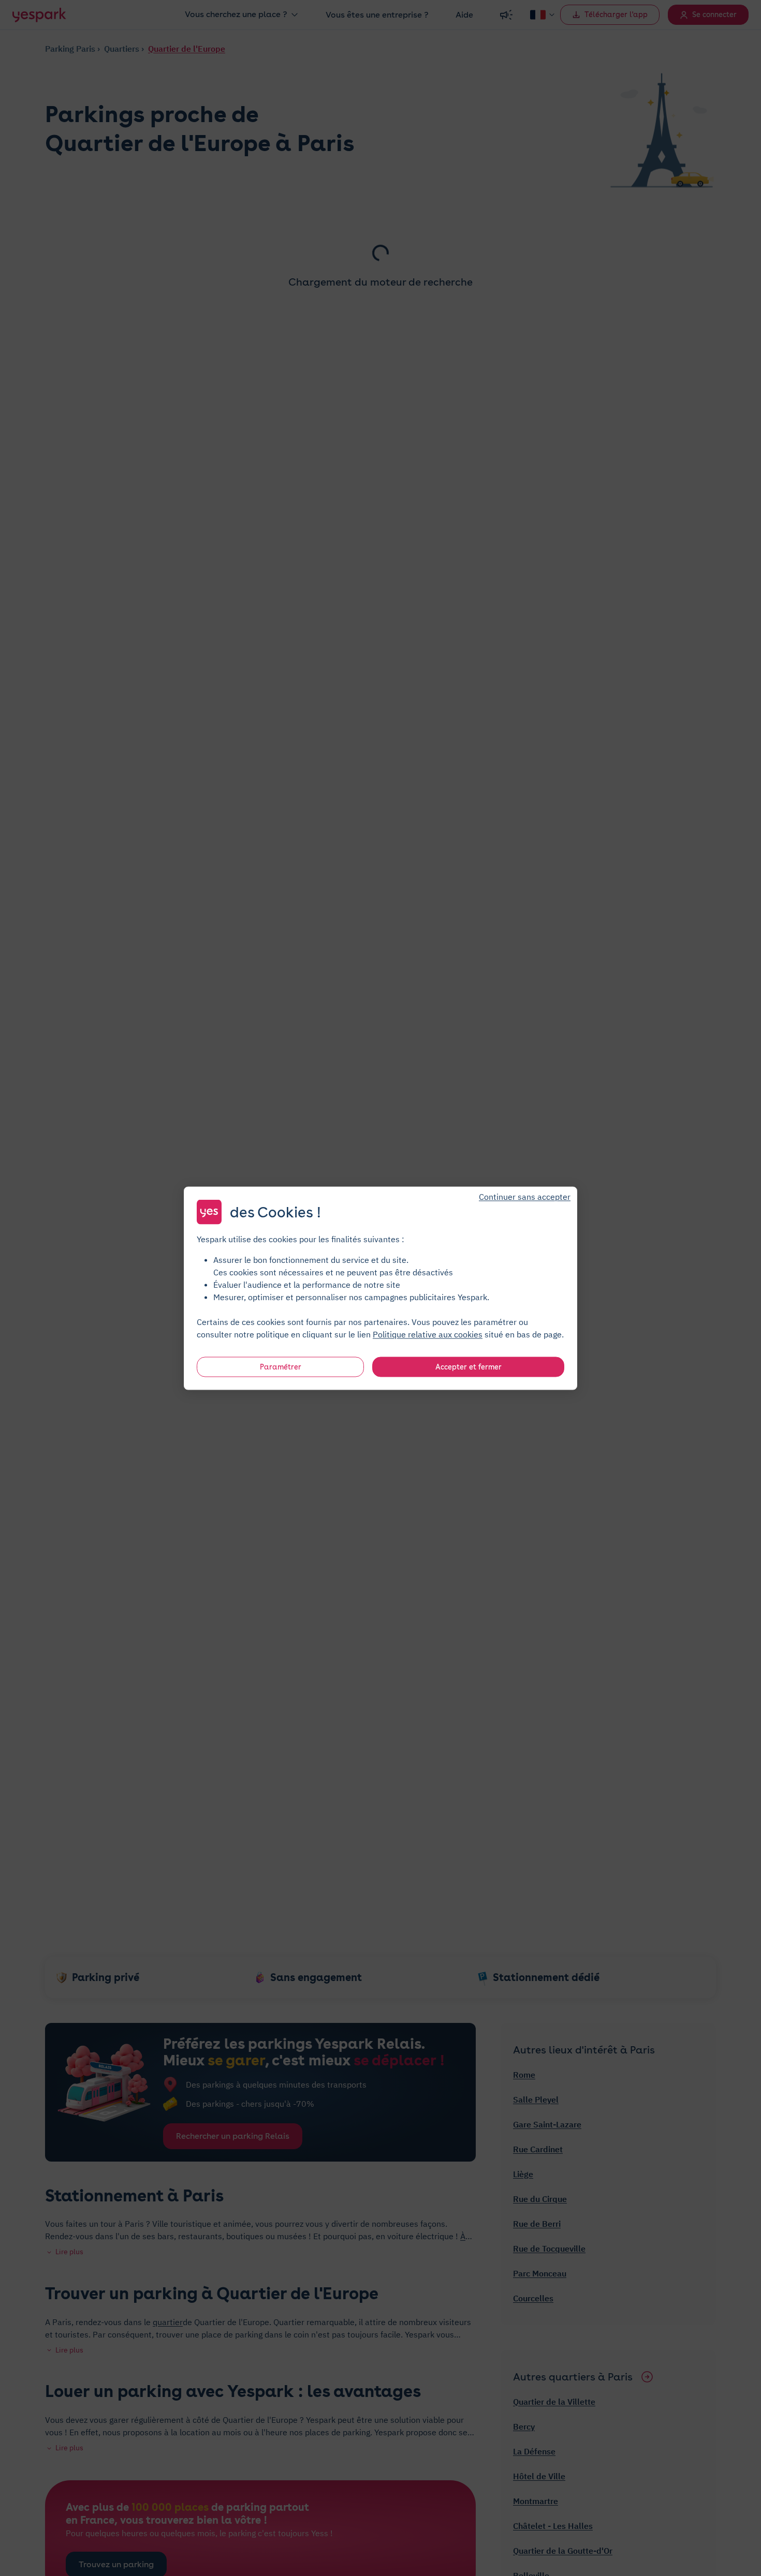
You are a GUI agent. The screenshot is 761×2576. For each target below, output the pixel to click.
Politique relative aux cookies (428, 1334)
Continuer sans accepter (525, 1196)
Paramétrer (281, 1366)
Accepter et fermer (469, 1366)
